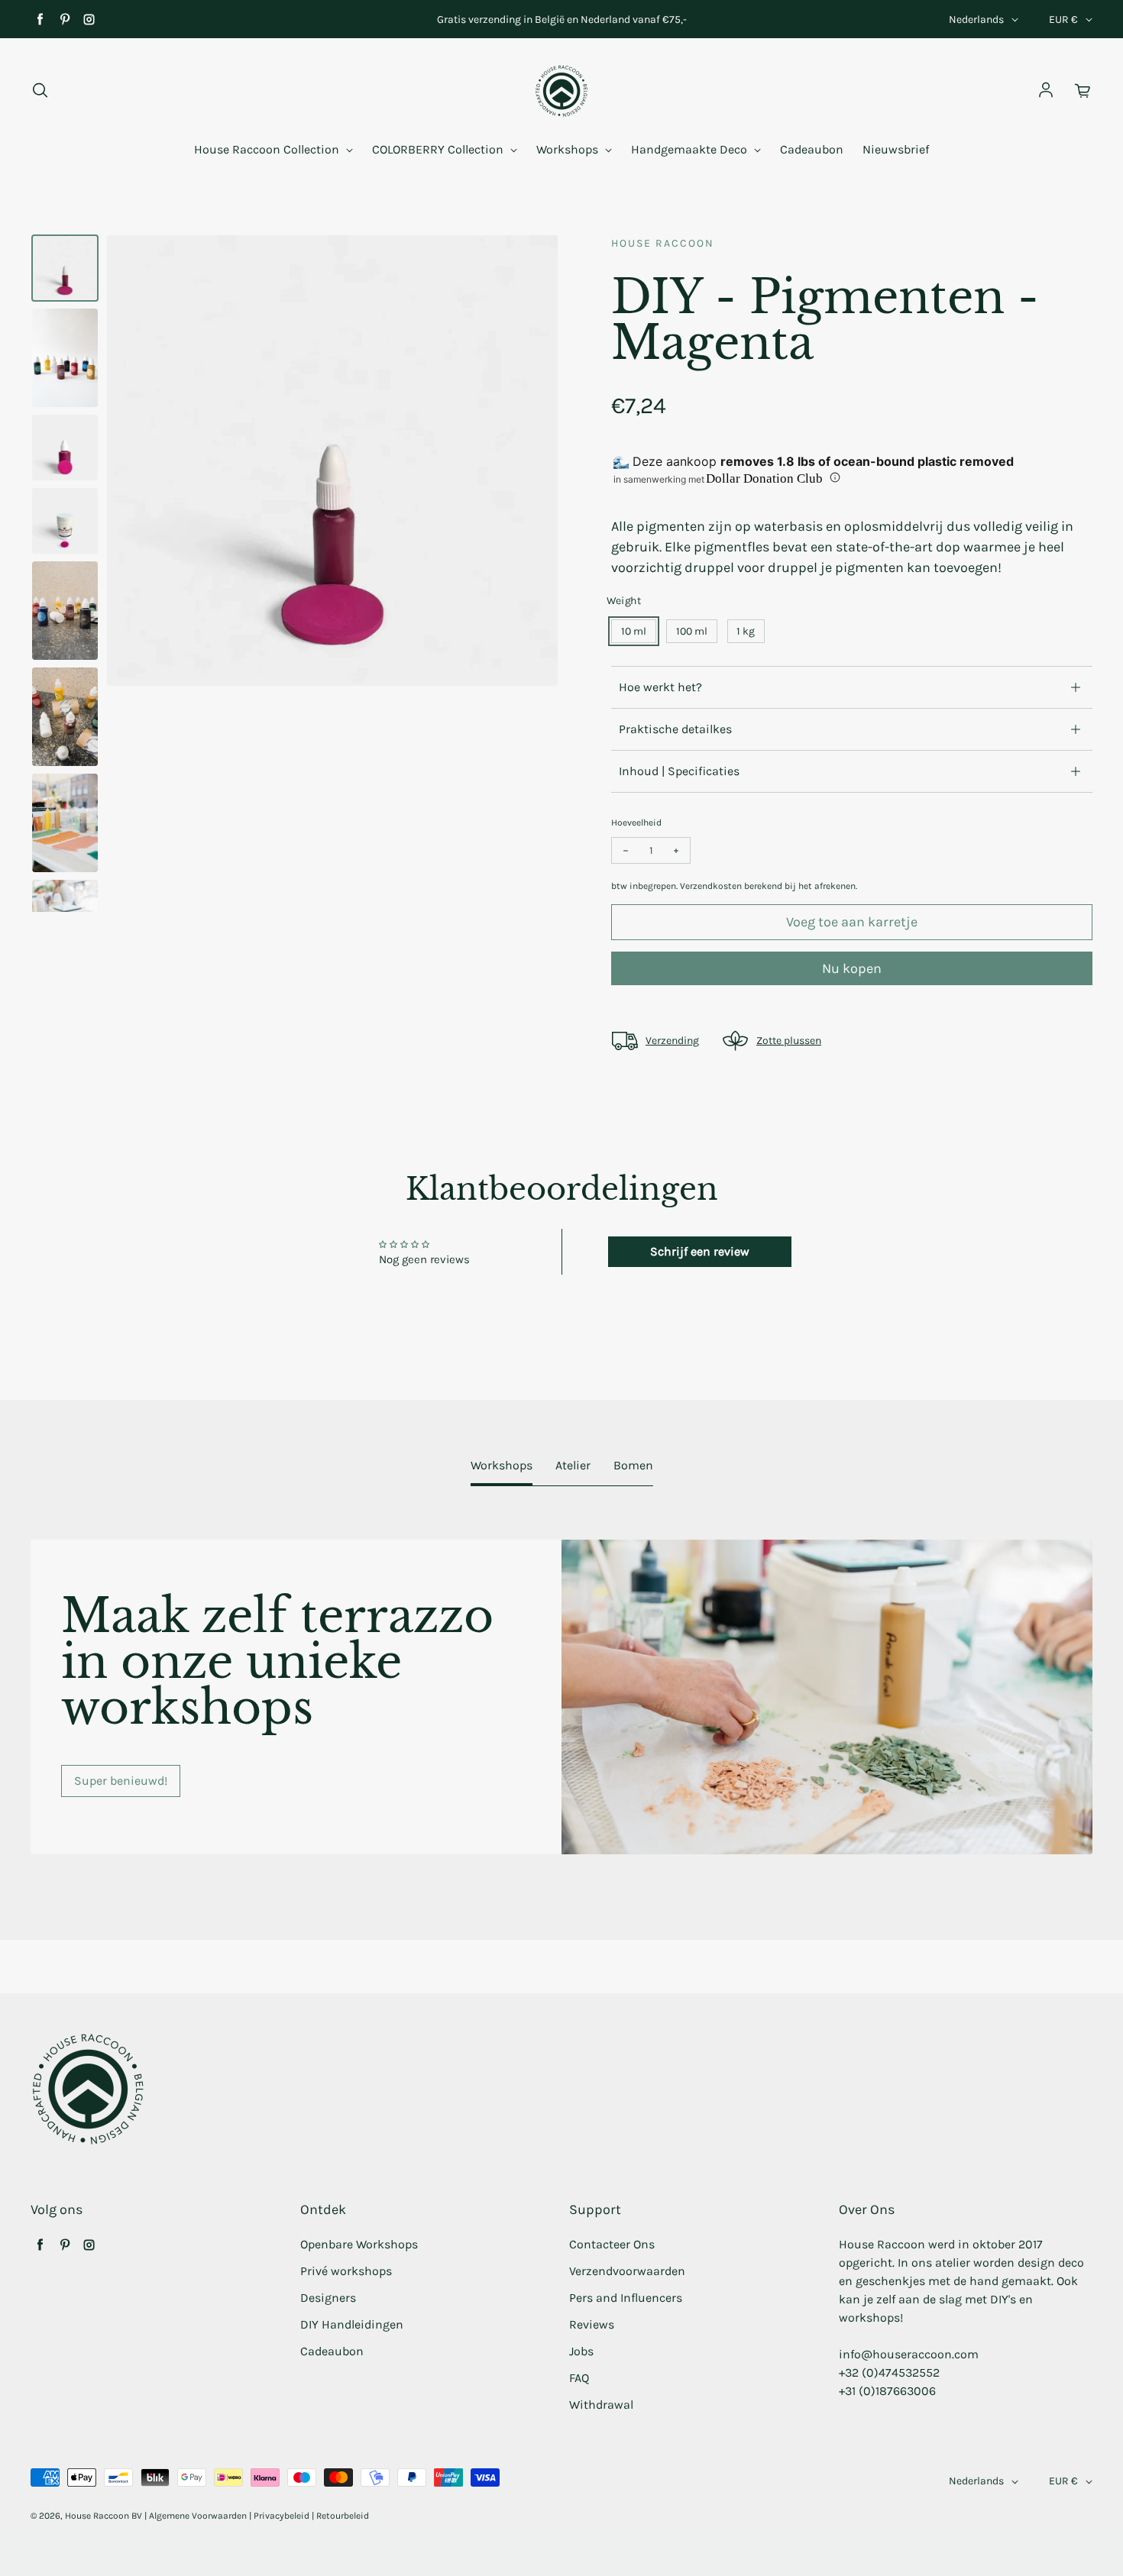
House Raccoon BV (104, 2516)
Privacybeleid (282, 2516)
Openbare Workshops (359, 2244)
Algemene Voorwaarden (198, 2516)
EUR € (1063, 19)
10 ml (634, 631)
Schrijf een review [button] (700, 1251)
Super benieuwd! (121, 1781)
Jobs (581, 2351)
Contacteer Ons (612, 2244)
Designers (328, 2298)
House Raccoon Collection (268, 149)
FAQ (579, 2378)
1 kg (746, 631)
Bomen (633, 1465)
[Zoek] (40, 91)
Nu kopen (852, 968)
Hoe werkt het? (660, 687)
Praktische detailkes (675, 729)
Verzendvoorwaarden (627, 2271)
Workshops (569, 149)
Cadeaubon (812, 149)
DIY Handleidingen (352, 2324)
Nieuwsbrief (896, 149)
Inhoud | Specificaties (679, 771)
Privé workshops (346, 2271)
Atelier (573, 1465)
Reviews (592, 2324)
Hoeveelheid (636, 823)
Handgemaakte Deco (691, 149)
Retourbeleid (343, 2516)
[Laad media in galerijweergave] (65, 268)
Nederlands (976, 19)
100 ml (692, 631)
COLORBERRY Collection (439, 149)
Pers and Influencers (626, 2298)
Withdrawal (601, 2405)
